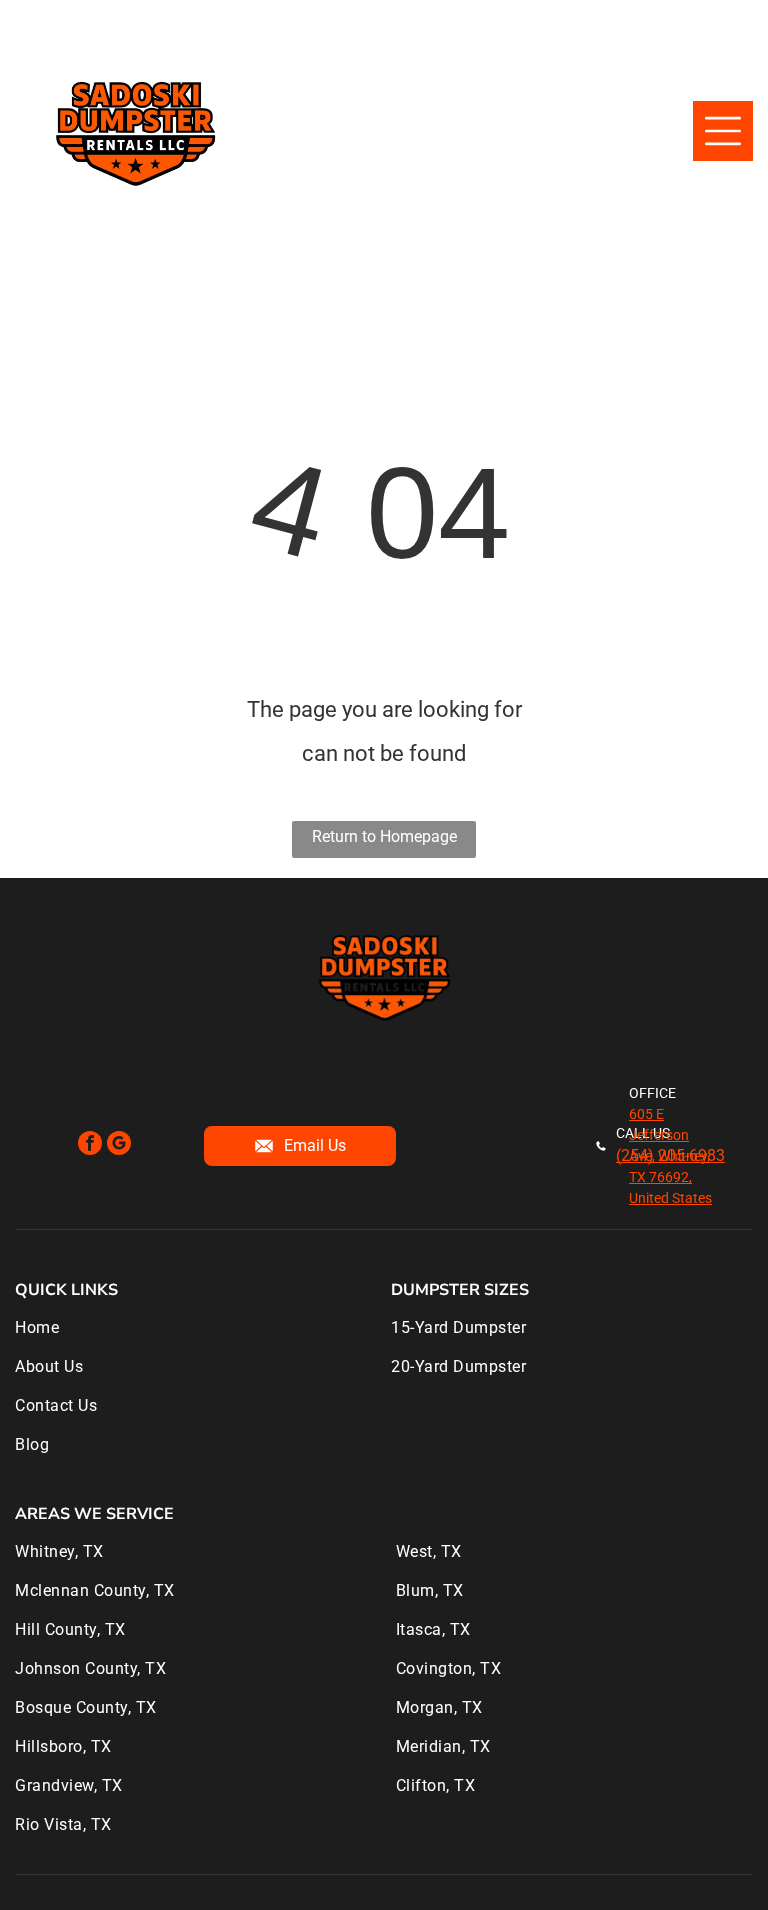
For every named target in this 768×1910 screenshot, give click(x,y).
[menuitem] (195, 1337)
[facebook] (90, 1145)
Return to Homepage (384, 836)
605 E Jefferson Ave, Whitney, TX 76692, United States (670, 1156)
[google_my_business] (119, 1145)
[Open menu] (723, 131)
